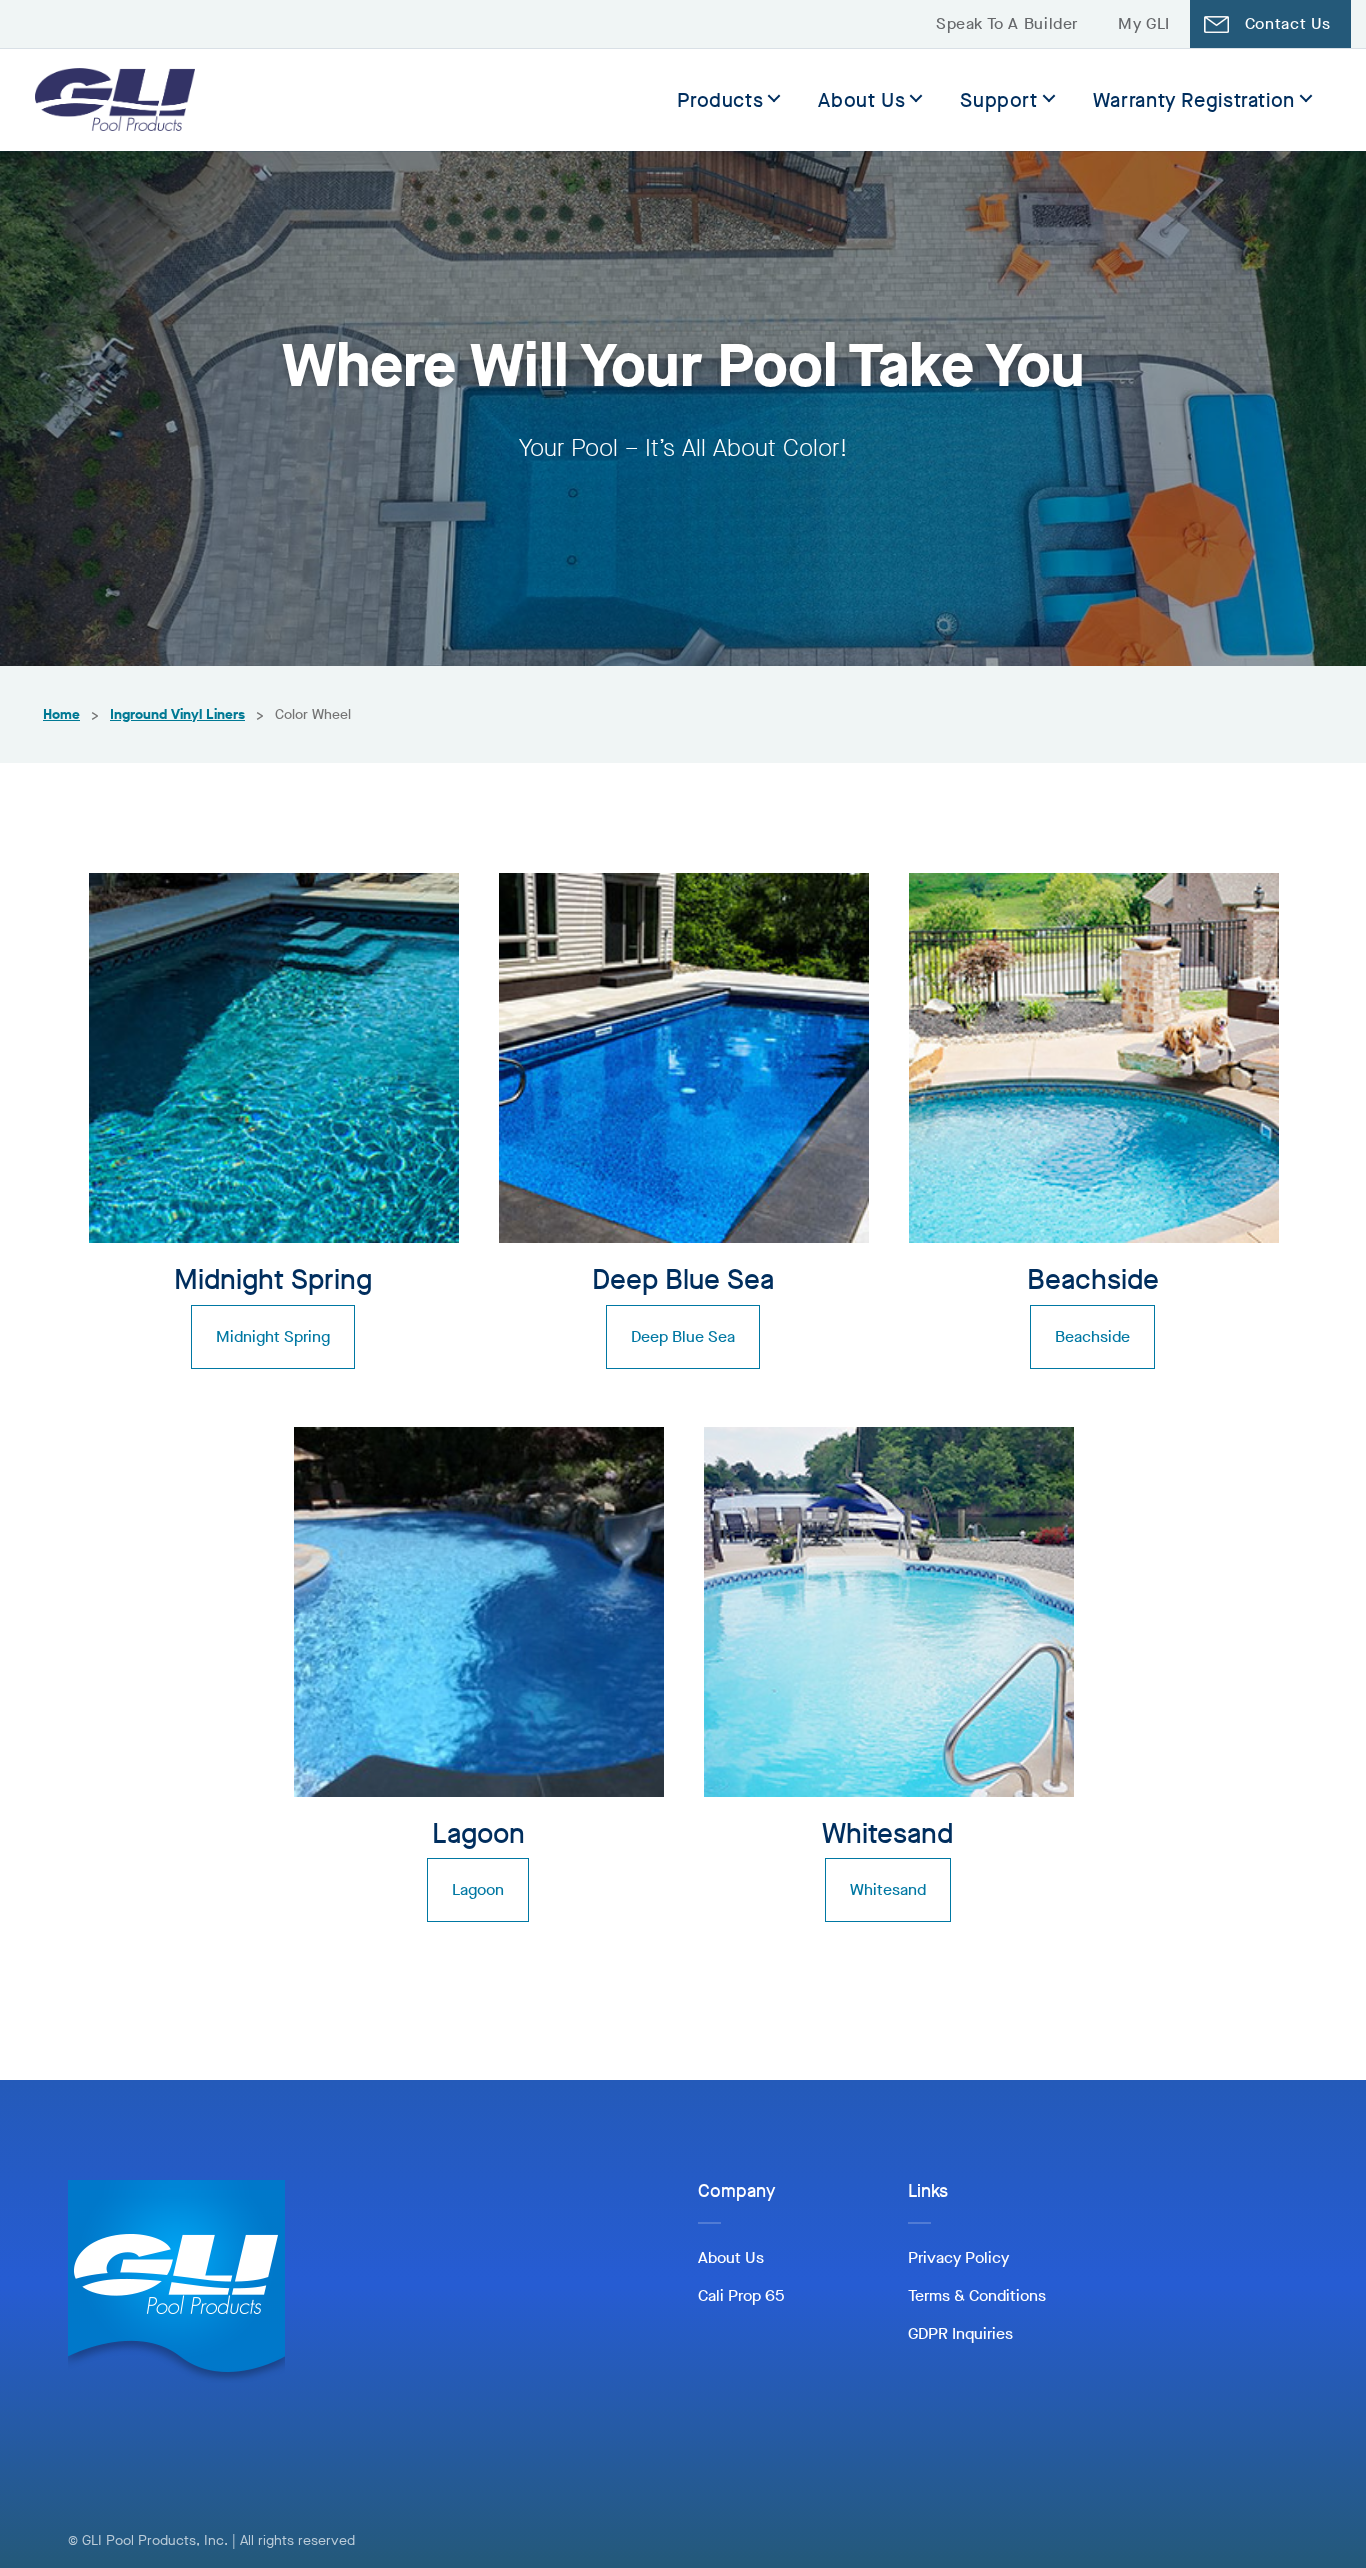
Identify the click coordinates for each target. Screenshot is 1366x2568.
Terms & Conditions (977, 2295)
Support (998, 100)
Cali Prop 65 (741, 2295)
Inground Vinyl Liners (177, 714)
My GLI (1144, 23)
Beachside (1092, 1336)
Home (61, 714)
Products (720, 100)
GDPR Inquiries (960, 2333)
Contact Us (1288, 23)
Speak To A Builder (1007, 23)
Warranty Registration (1194, 100)
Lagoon (478, 1889)
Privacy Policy (958, 2257)
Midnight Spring (273, 1336)
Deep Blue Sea (683, 1336)
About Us (861, 100)
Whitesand (888, 1889)
